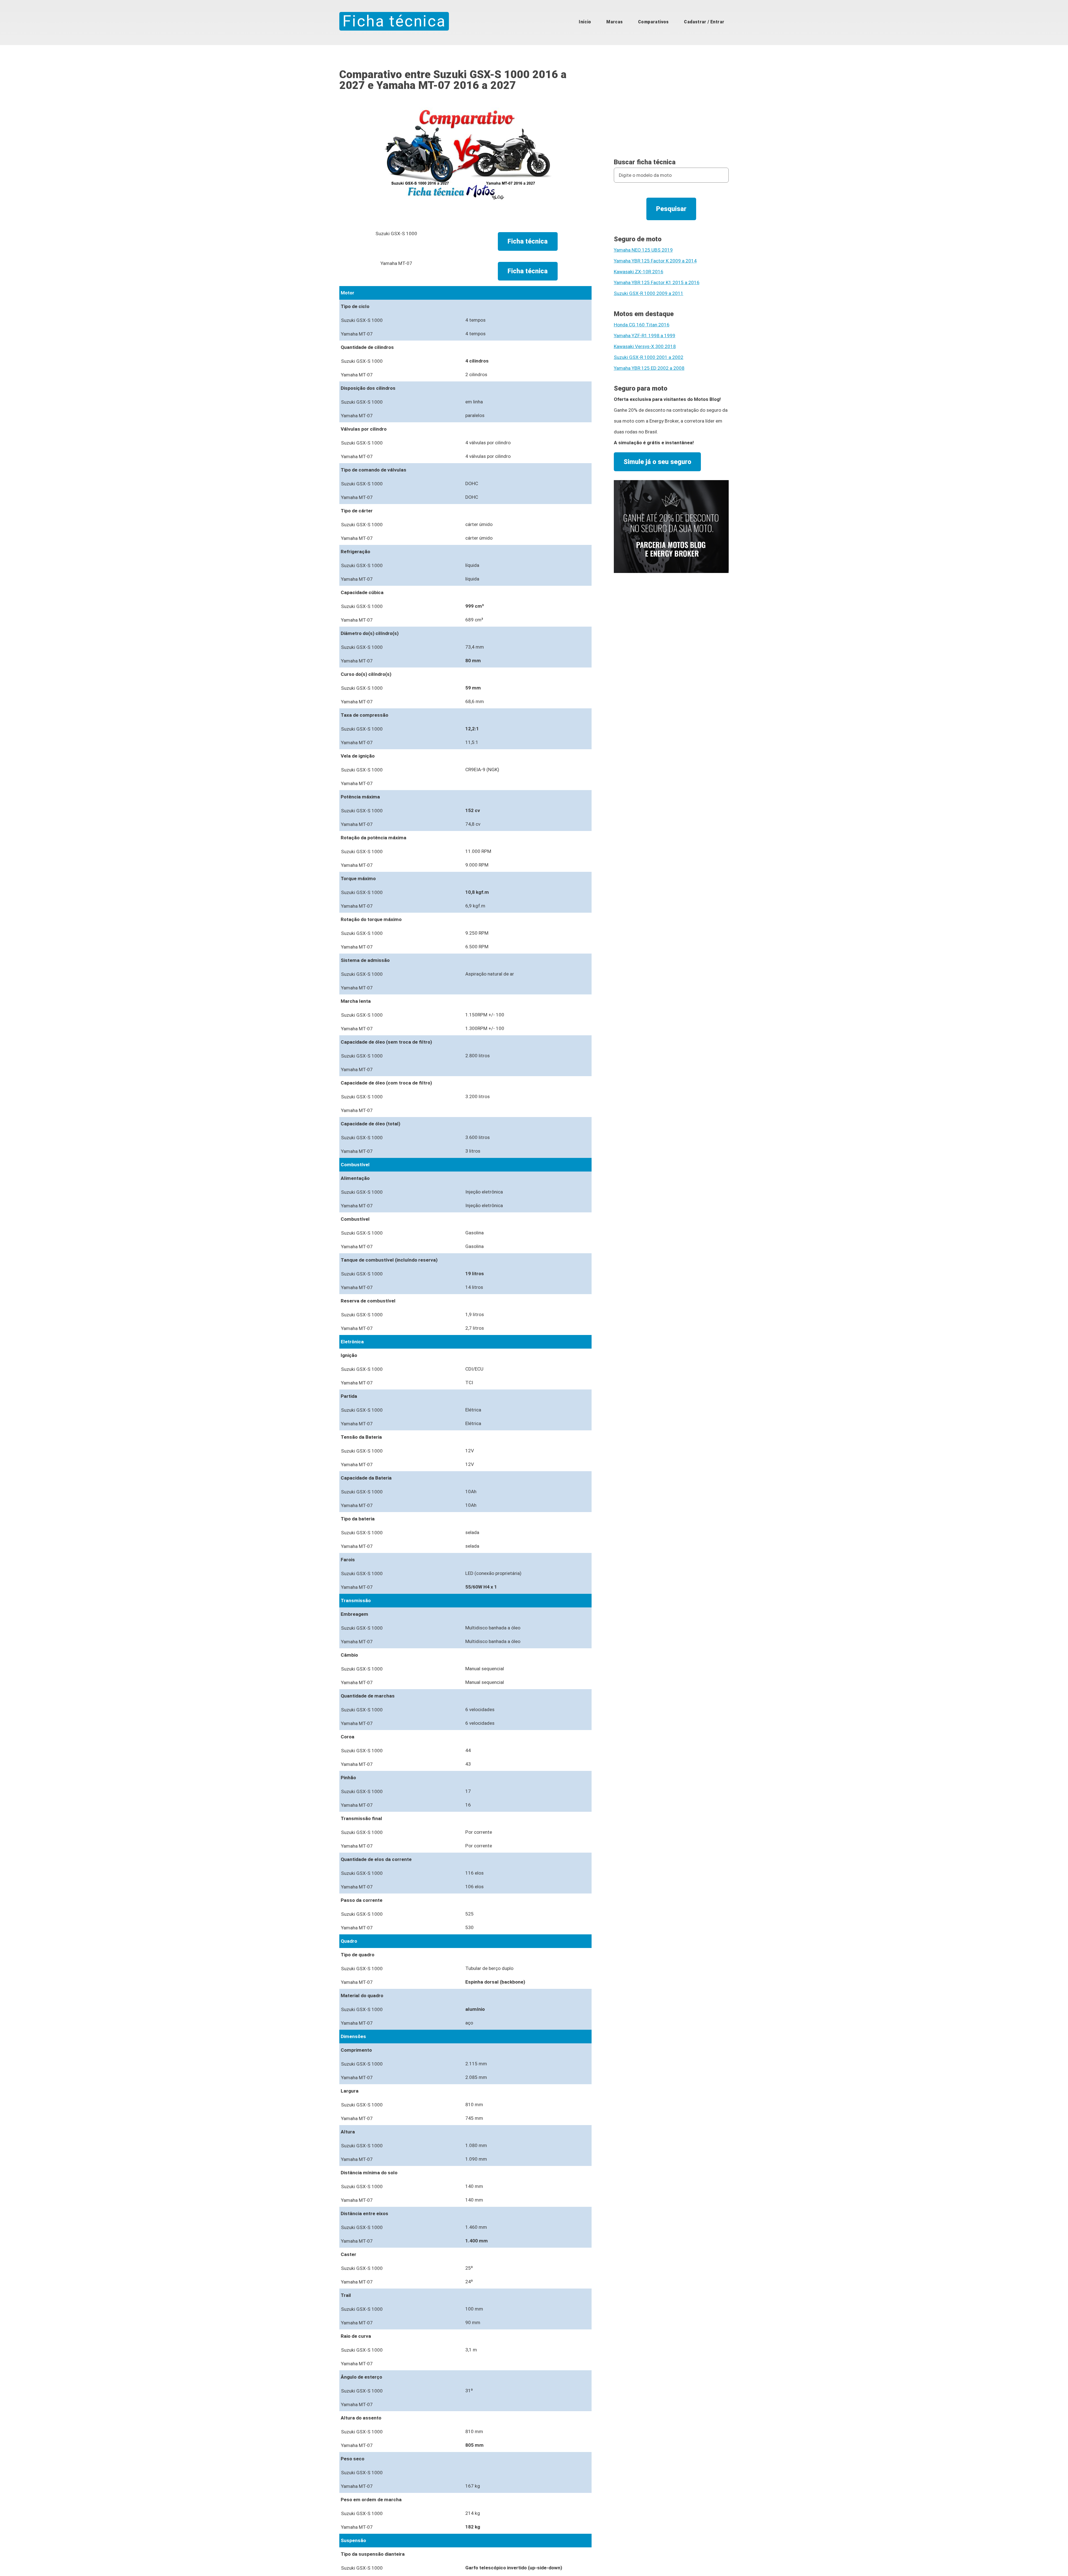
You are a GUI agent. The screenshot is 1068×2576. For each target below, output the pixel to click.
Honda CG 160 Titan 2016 (642, 325)
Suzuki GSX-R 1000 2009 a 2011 (649, 293)
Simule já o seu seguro (657, 462)
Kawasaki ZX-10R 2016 (639, 272)
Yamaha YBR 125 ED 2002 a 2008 (649, 368)
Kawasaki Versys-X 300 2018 (645, 346)
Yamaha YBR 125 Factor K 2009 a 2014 (655, 261)
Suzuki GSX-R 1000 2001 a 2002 (649, 357)
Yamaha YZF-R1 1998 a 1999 (645, 336)
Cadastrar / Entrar (704, 22)
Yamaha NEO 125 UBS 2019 (643, 250)
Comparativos (653, 22)
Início (585, 22)
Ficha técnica (394, 21)
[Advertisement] (671, 108)
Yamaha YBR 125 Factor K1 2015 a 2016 (657, 282)
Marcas (615, 22)
